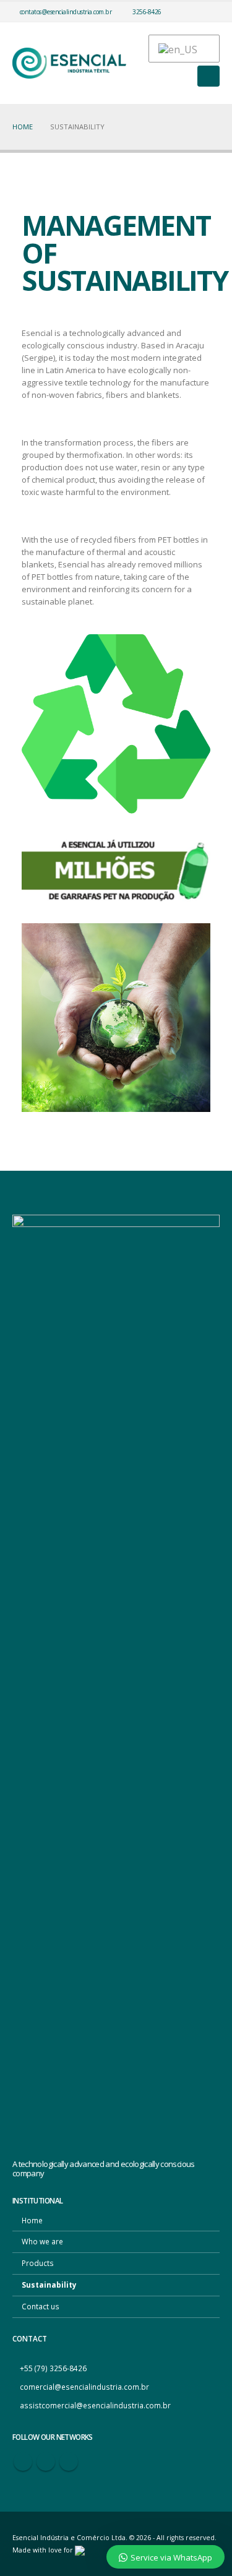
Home (32, 2220)
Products (38, 2263)
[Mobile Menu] (208, 76)
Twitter (46, 2462)
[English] (178, 49)
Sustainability (49, 2285)
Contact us (41, 2306)
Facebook (23, 2462)
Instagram (69, 2462)
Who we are (42, 2241)
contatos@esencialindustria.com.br (66, 12)
